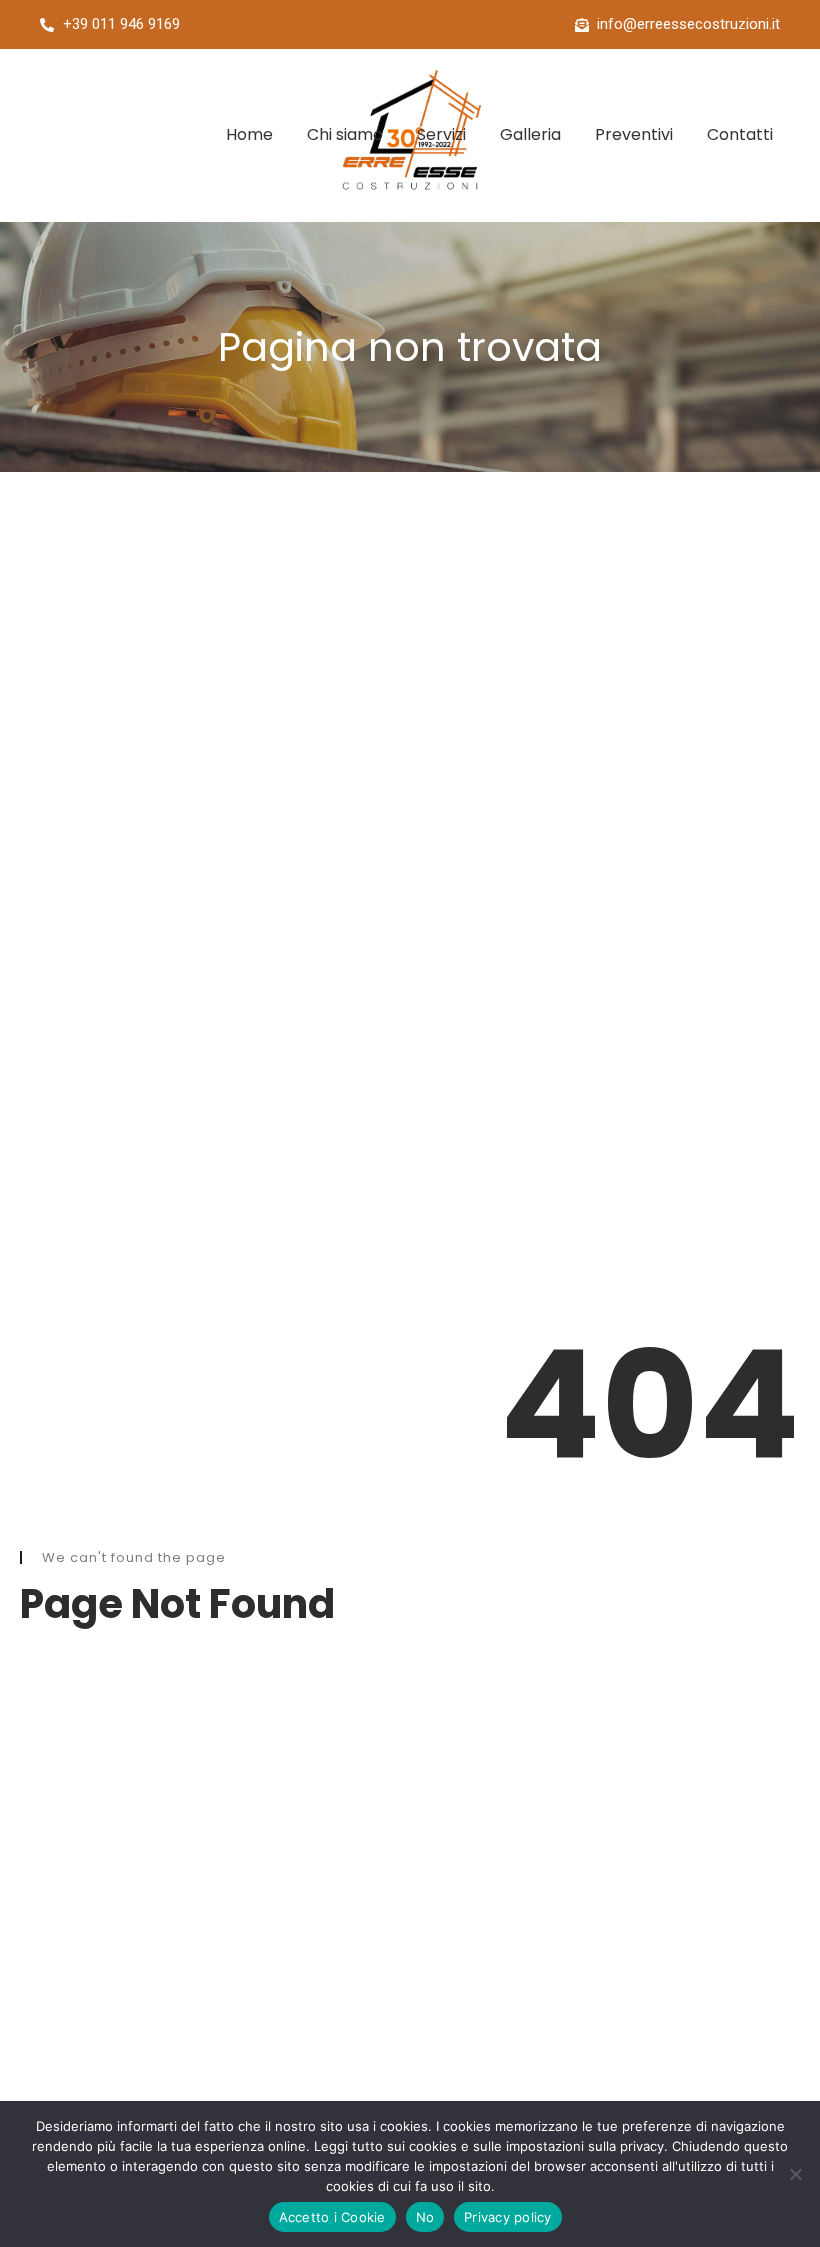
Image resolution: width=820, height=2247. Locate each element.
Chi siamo (345, 134)
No (425, 2217)
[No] (795, 2174)
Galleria (530, 134)
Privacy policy (508, 2217)
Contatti (740, 134)
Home (249, 134)
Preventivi (634, 134)
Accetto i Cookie (332, 2217)
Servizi (441, 134)
